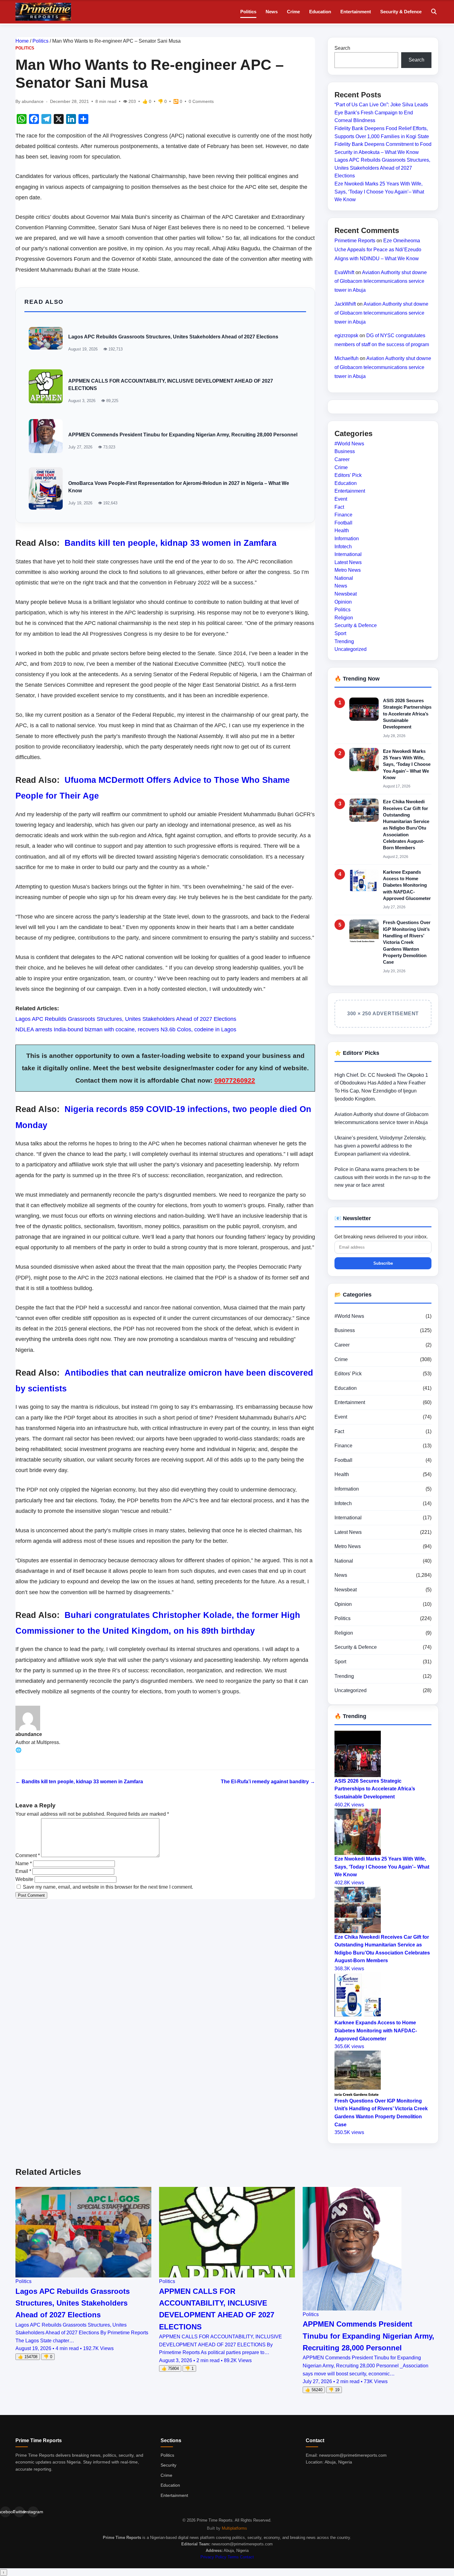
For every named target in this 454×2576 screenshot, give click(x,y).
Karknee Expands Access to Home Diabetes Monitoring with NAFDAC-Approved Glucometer (407, 885)
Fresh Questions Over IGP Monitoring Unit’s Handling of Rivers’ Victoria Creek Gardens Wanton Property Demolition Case (407, 942)
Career (342, 459)
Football (343, 523)
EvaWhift (344, 272)
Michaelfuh (347, 358)
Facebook (5, 2512)
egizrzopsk (346, 335)
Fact (339, 507)
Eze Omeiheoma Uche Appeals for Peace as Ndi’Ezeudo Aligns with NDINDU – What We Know (378, 250)
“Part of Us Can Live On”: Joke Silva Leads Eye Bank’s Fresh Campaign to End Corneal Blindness (381, 112)
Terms (233, 2557)
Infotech (343, 546)
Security (168, 2465)
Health (342, 530)
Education (320, 12)
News (272, 12)
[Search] (434, 12)
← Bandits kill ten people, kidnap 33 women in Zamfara (79, 1782)
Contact (247, 2557)
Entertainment (356, 12)
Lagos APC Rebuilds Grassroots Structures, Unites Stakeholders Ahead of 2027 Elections (173, 337)
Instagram (33, 2512)
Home (22, 41)
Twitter (19, 2512)
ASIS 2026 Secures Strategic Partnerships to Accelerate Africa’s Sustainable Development (407, 714)
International (348, 554)
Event (341, 499)
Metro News (348, 570)
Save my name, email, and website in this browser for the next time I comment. (108, 1887)
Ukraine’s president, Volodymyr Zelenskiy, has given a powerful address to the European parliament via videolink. (380, 1146)
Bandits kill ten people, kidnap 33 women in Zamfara (170, 543)
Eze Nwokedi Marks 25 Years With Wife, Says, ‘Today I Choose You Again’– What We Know (379, 192)
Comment (28, 1855)
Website (24, 1879)
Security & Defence (401, 12)
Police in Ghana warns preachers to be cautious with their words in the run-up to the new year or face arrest (383, 1177)
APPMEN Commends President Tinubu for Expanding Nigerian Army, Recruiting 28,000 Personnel (183, 435)
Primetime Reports (355, 241)
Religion (344, 618)
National (344, 578)
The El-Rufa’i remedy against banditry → (268, 1782)
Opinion (343, 602)
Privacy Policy (213, 2557)
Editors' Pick (348, 475)
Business (345, 451)
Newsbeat (346, 594)
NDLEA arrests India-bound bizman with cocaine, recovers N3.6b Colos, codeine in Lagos (126, 1029)
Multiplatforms (234, 2528)
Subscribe (383, 1263)
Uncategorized (351, 649)
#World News (349, 444)
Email (23, 1871)
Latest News (348, 562)
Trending (344, 641)
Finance (343, 515)
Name (24, 1863)
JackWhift (345, 304)
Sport (340, 633)
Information (347, 539)
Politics (248, 12)
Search (342, 48)
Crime (293, 12)
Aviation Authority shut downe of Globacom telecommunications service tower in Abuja (381, 281)
